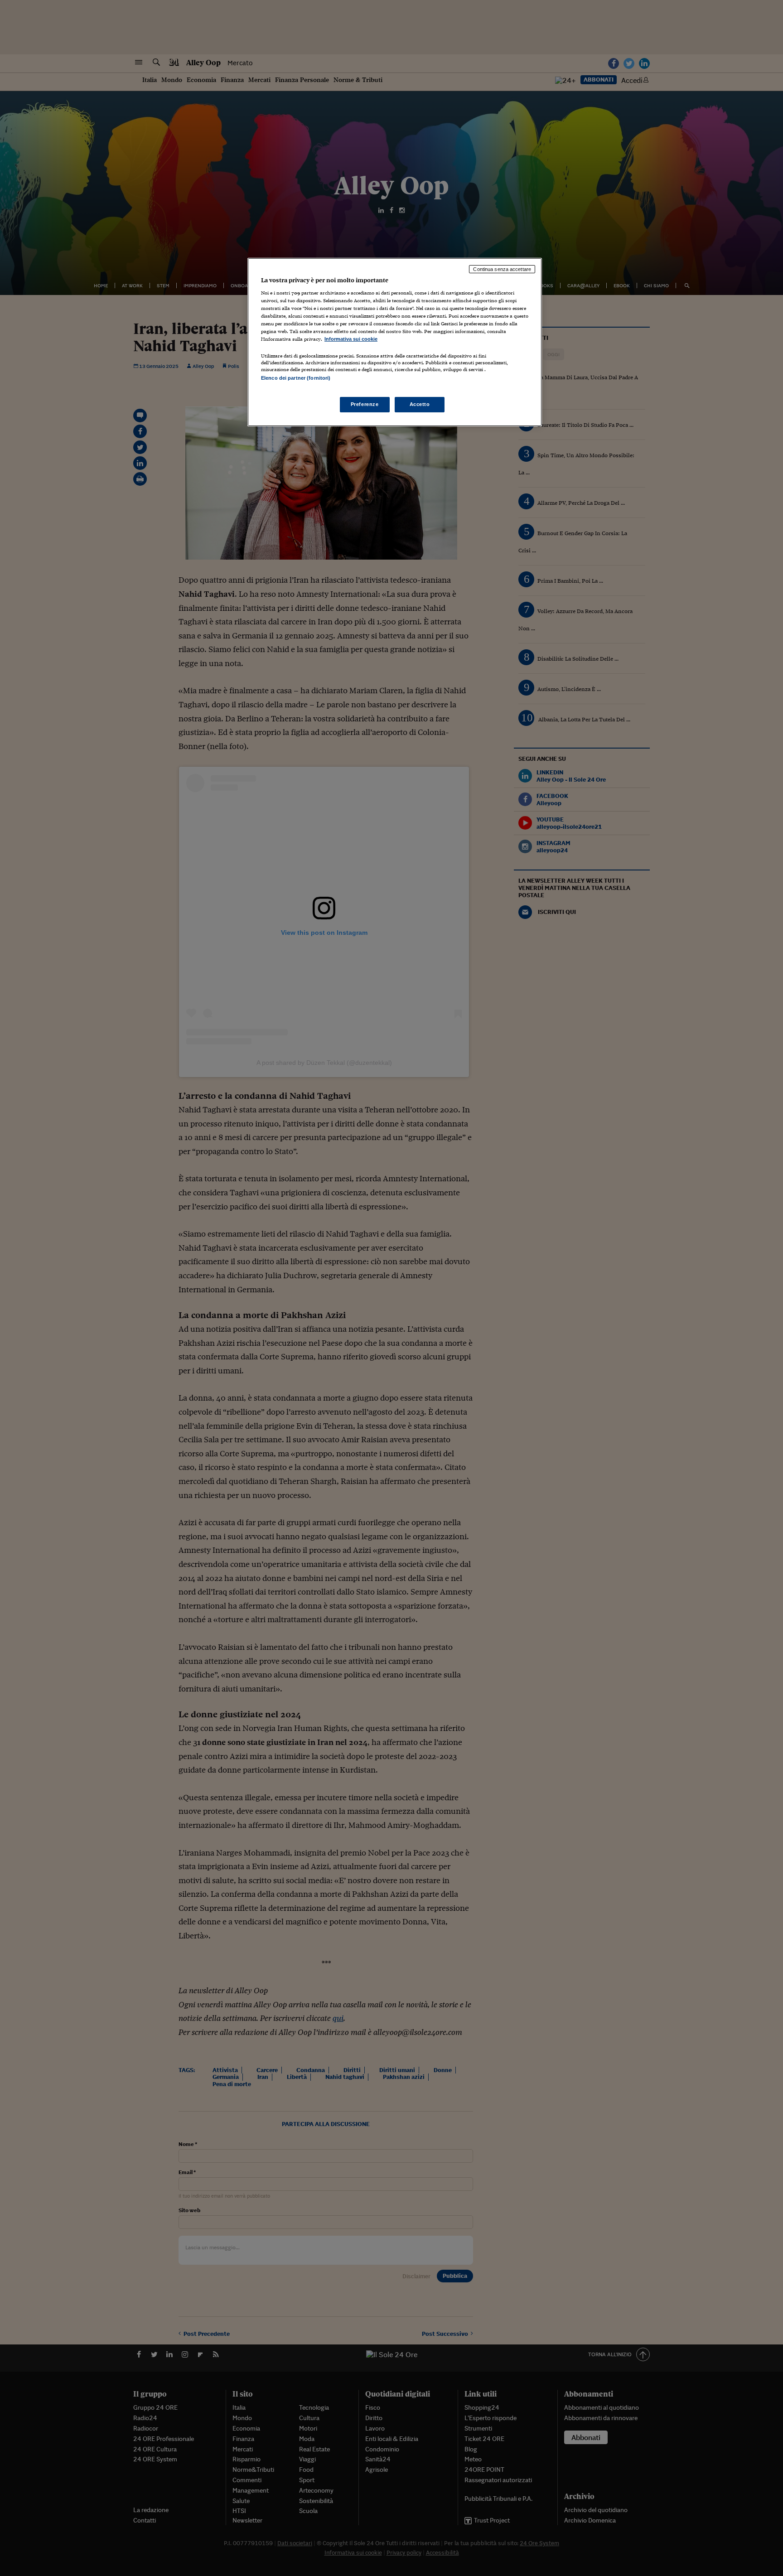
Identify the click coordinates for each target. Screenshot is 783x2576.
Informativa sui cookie (351, 339)
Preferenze (365, 404)
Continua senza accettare (502, 269)
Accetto (420, 404)
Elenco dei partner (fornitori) (296, 378)
